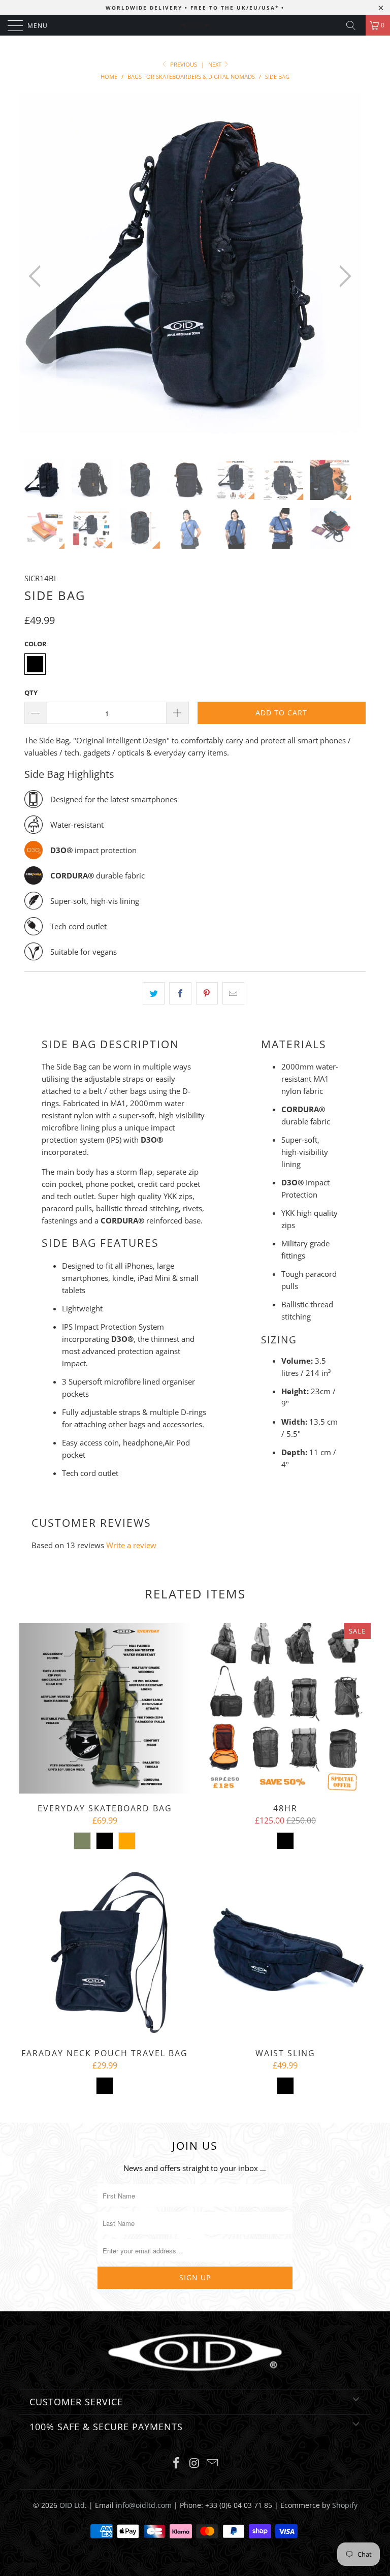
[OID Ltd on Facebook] (176, 2463)
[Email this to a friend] (233, 993)
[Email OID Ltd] (213, 2463)
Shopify (345, 2505)
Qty (31, 693)
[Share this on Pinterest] (207, 993)
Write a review (131, 1545)
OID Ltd (72, 2505)
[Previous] (38, 276)
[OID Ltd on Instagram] (194, 2463)
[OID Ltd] (195, 25)
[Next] (342, 276)
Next (216, 64)
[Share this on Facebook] (180, 993)
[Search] (354, 25)
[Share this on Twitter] (154, 993)
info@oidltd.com (144, 2505)
